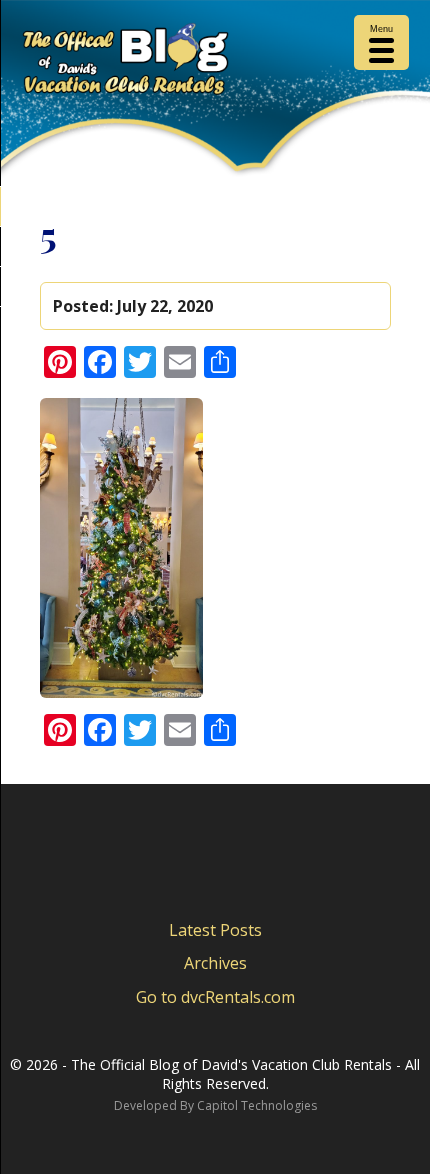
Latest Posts (215, 930)
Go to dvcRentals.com (215, 997)
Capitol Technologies (257, 1105)
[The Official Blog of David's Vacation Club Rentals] (215, 63)
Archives (215, 963)
